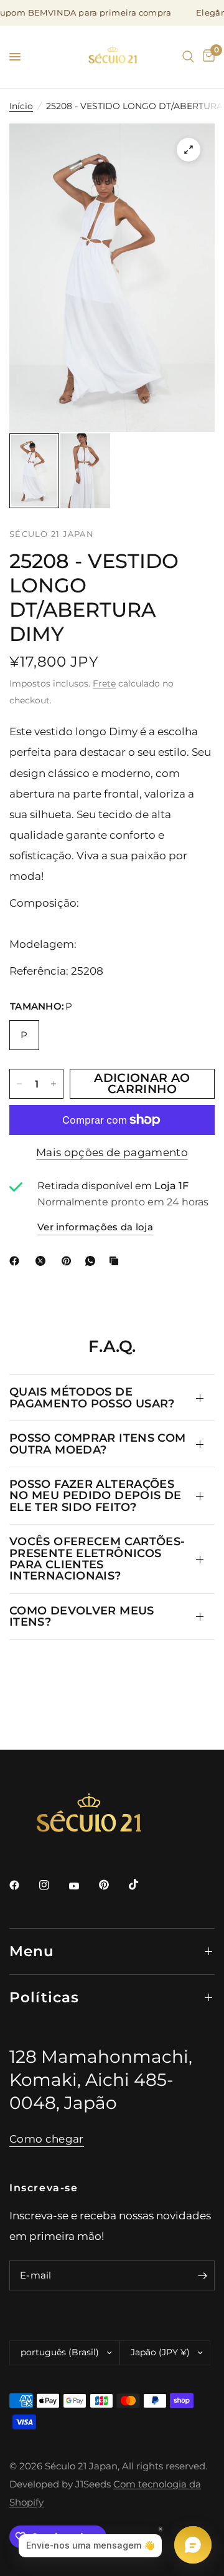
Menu (32, 1951)
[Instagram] (53, 1885)
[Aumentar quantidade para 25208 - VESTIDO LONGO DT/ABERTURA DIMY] (54, 1084)
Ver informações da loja (95, 1227)
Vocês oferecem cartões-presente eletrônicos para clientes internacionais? (97, 1558)
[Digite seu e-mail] (202, 2275)
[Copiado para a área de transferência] (116, 1261)
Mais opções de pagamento (112, 1152)
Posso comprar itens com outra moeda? (97, 1443)
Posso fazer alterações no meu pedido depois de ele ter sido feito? (95, 1495)
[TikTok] (142, 1884)
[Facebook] (17, 1261)
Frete (104, 683)
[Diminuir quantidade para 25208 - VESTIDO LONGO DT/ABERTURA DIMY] (19, 1084)
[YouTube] (83, 1886)
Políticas (44, 1997)
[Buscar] (188, 57)
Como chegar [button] (47, 2139)
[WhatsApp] (93, 1261)
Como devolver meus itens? (82, 1616)
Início (21, 106)
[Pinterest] (69, 1261)
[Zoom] (189, 150)
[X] (43, 1261)
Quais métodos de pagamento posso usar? (92, 1397)
